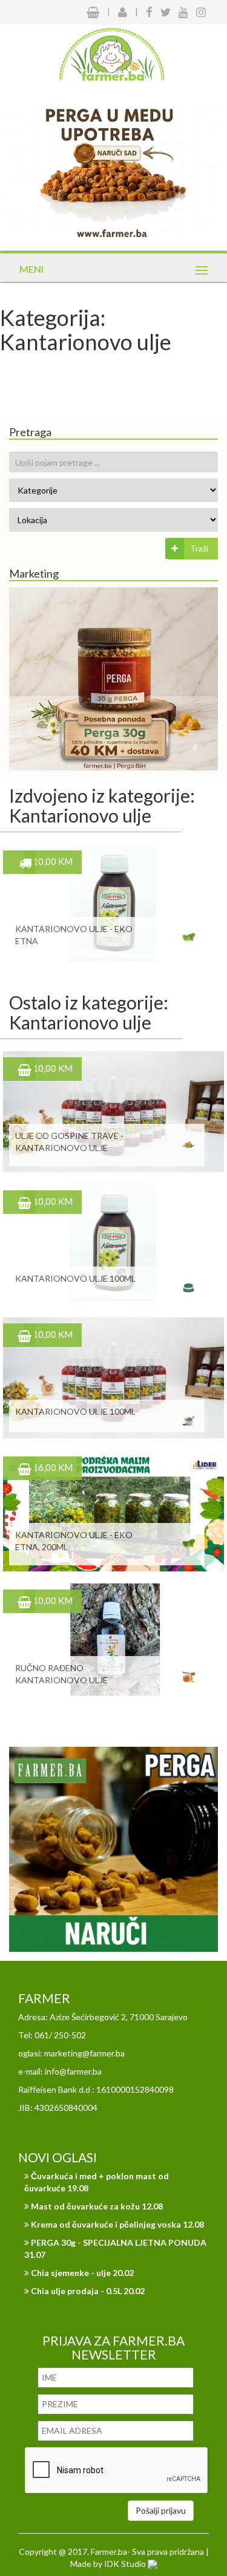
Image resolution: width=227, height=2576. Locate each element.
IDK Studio (126, 2564)
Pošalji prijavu (161, 2510)
